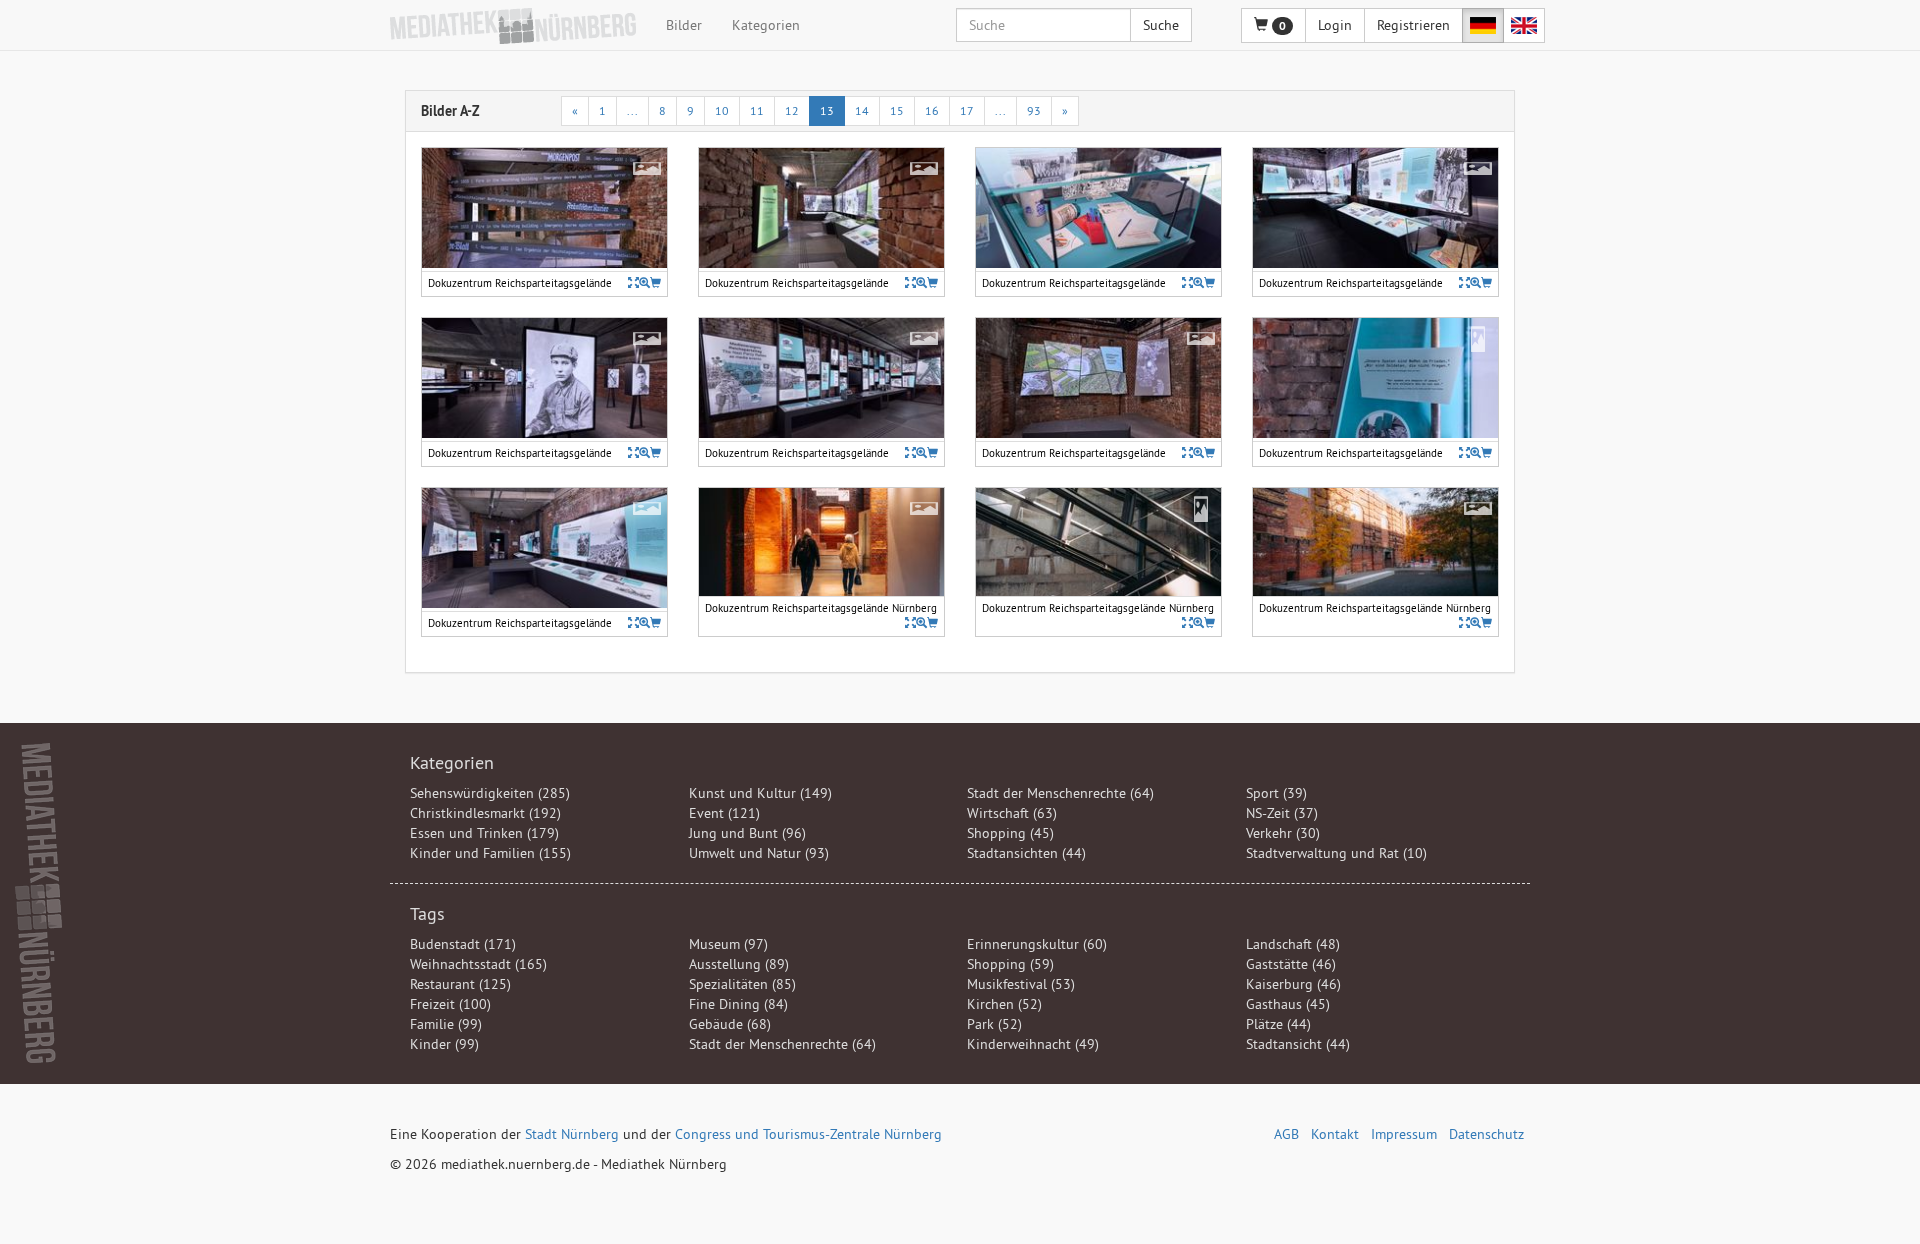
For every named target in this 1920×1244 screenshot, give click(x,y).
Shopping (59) (1010, 964)
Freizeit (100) (450, 1004)
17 (967, 110)
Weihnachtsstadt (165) (478, 964)
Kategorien (766, 25)
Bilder (684, 25)
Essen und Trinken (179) (484, 833)
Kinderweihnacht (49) (1033, 1044)
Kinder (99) (444, 1044)
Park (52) (994, 1024)
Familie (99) (446, 1024)
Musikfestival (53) (1021, 984)
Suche (1161, 25)
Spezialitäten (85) (742, 984)
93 (1034, 110)
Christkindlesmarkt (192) (485, 813)
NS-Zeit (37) (1282, 813)
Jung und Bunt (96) (747, 833)
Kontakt (1335, 1134)
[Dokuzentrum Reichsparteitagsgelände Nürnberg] (921, 622)
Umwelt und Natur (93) (759, 853)
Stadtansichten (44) (1026, 853)
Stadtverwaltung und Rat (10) (1336, 853)
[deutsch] (1483, 25)
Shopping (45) (1010, 833)
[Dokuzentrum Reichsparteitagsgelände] (644, 282)
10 (722, 110)
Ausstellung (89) (739, 964)
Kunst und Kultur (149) (760, 793)
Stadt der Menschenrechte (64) (1060, 793)
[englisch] (1524, 25)
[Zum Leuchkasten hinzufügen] (655, 282)
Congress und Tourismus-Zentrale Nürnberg (808, 1134)
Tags (427, 913)
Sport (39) (1276, 793)
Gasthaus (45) (1288, 1004)
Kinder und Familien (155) (490, 853)
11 (757, 110)
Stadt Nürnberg (572, 1134)
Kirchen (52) (1004, 1004)
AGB (1286, 1134)
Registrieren (1413, 25)
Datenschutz (1486, 1134)
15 (897, 110)
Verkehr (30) (1283, 833)
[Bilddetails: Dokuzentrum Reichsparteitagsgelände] (633, 282)
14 (862, 110)
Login (1335, 25)
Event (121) (724, 813)
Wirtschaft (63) (1012, 813)
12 (792, 110)
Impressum (1404, 1134)
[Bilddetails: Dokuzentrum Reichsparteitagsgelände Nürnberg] (910, 622)
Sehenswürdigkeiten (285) (490, 793)
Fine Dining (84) (738, 1004)
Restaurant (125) (460, 984)
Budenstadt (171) (463, 944)
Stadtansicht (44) (1298, 1044)
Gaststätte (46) (1291, 964)
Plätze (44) (1278, 1024)
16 (932, 110)
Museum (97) (728, 944)
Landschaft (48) (1293, 944)
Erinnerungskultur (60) (1037, 944)
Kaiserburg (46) (1293, 984)
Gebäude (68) (730, 1024)
